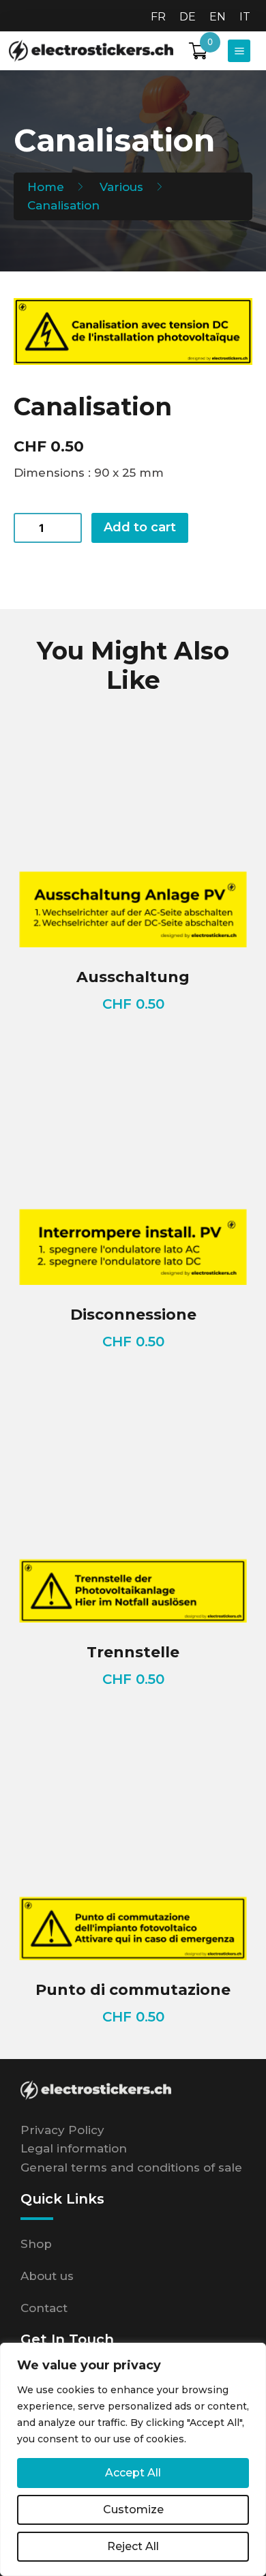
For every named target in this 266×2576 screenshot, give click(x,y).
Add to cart (140, 527)
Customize (133, 2510)
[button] (239, 51)
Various (121, 187)
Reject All (133, 2546)
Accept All (133, 2473)
